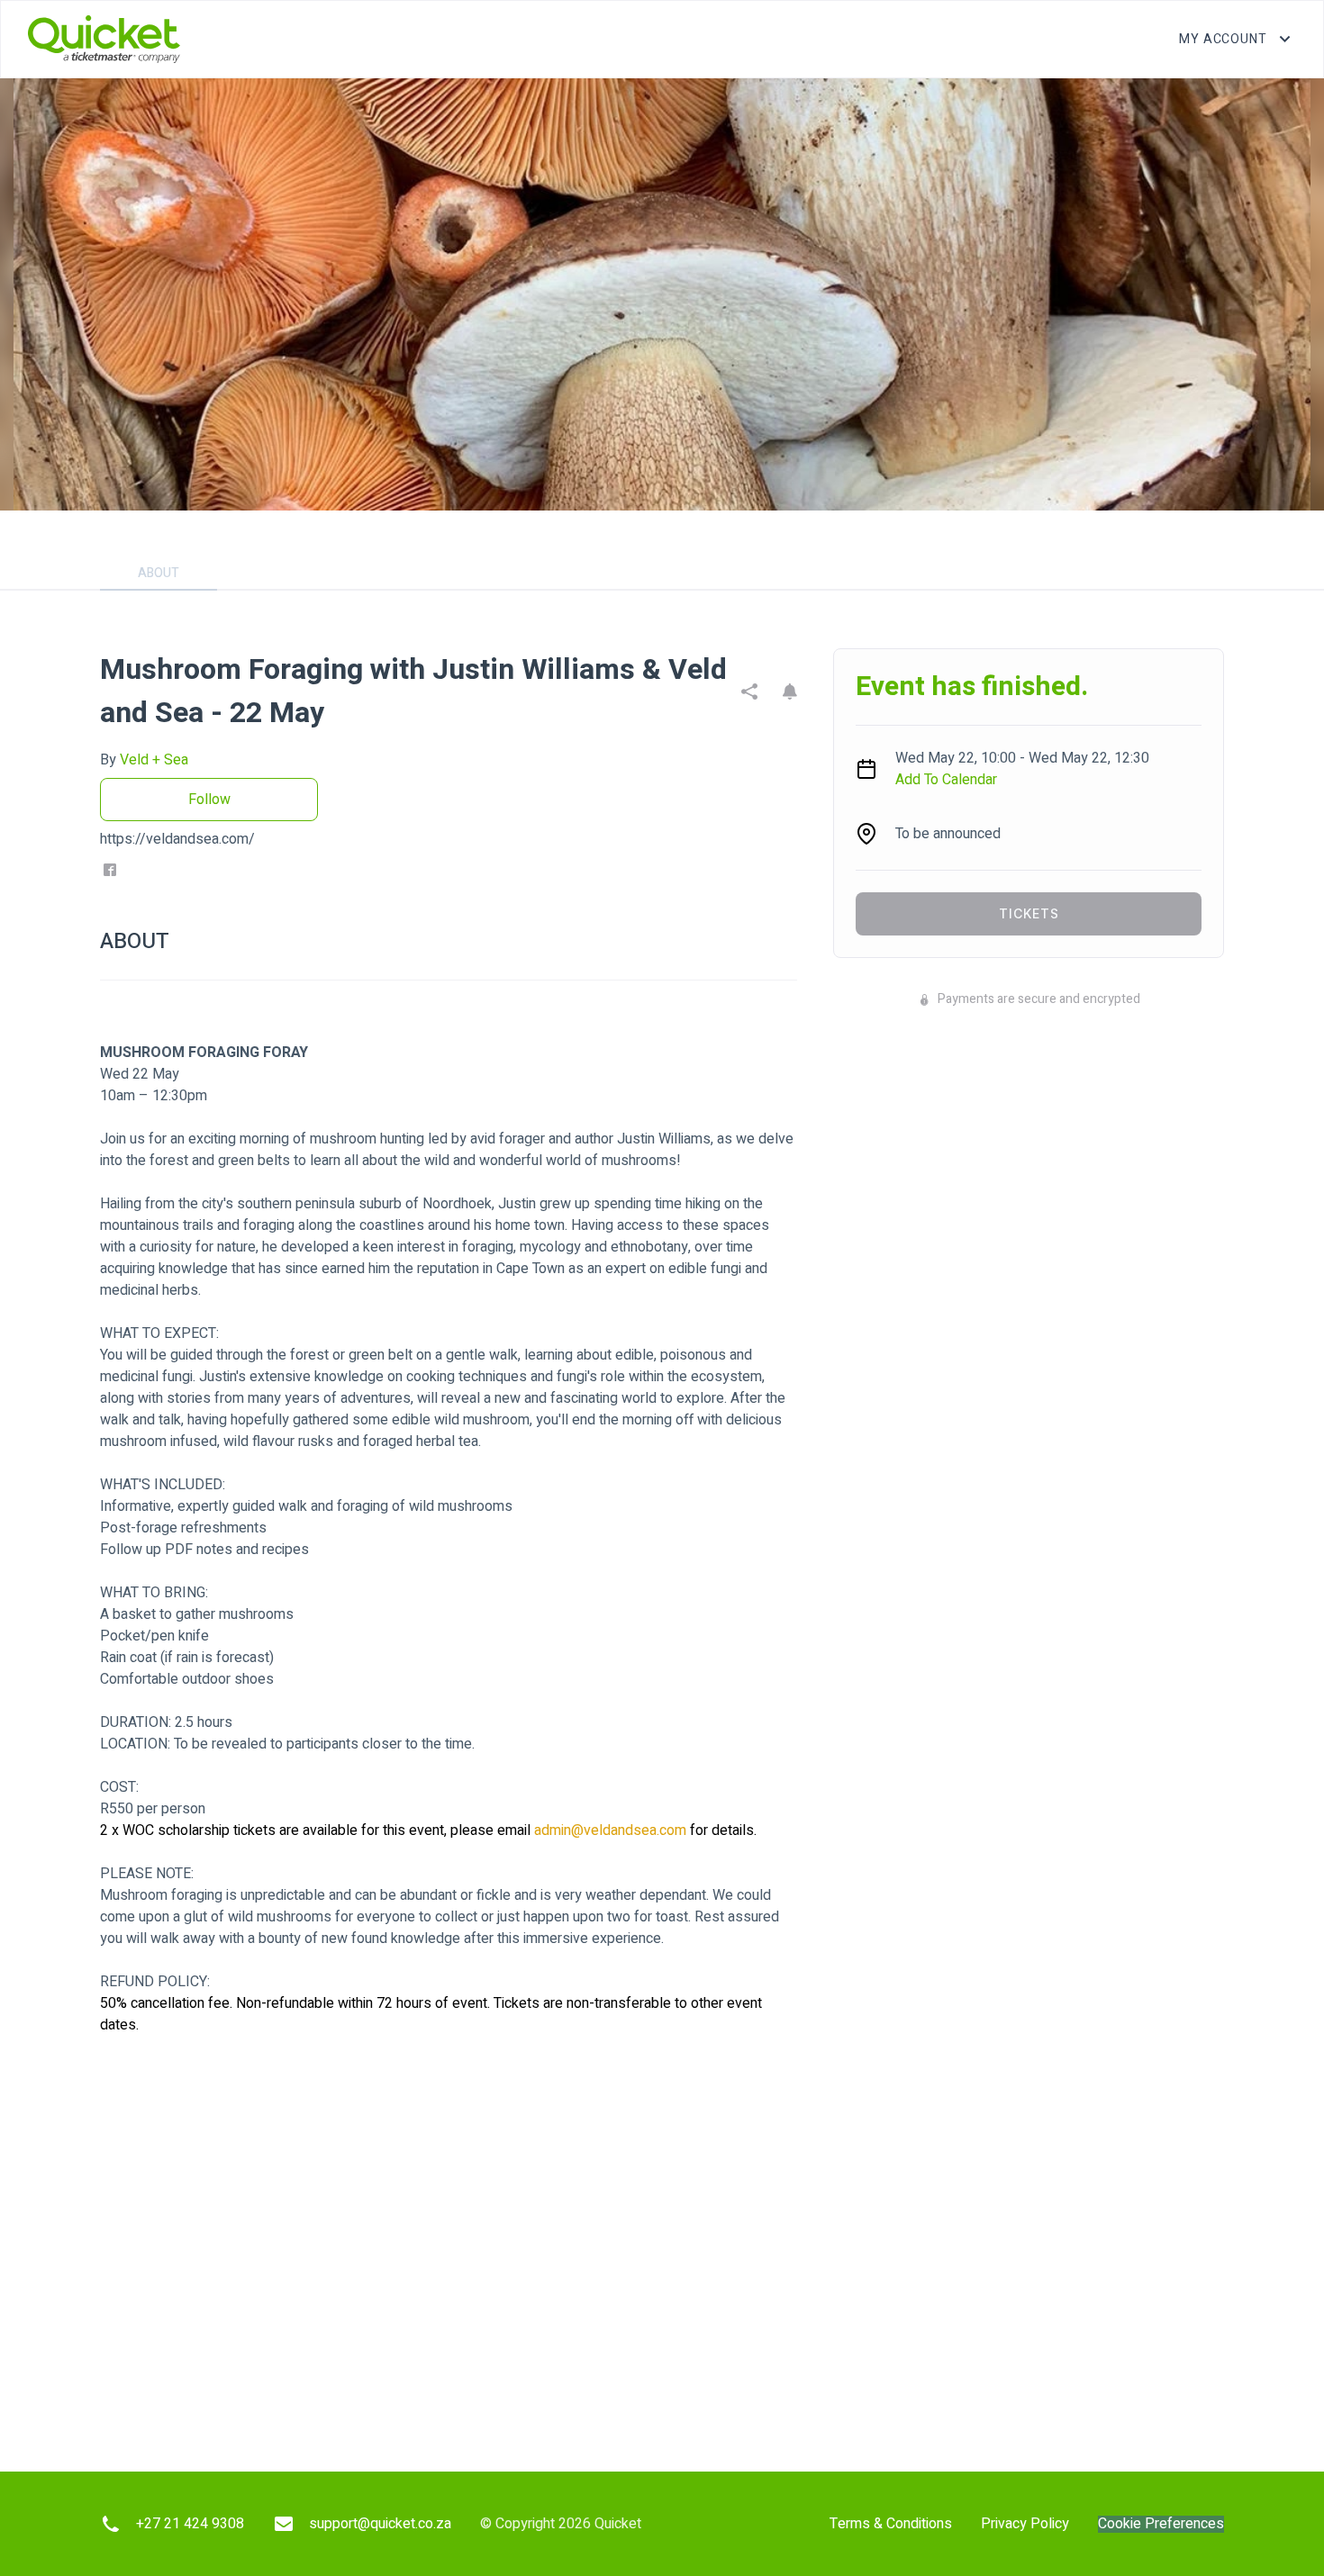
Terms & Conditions (891, 2524)
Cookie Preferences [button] (1161, 2524)
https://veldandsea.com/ (177, 839)
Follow (209, 800)
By (144, 760)
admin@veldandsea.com (610, 1830)
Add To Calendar (946, 780)
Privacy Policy (1025, 2524)
